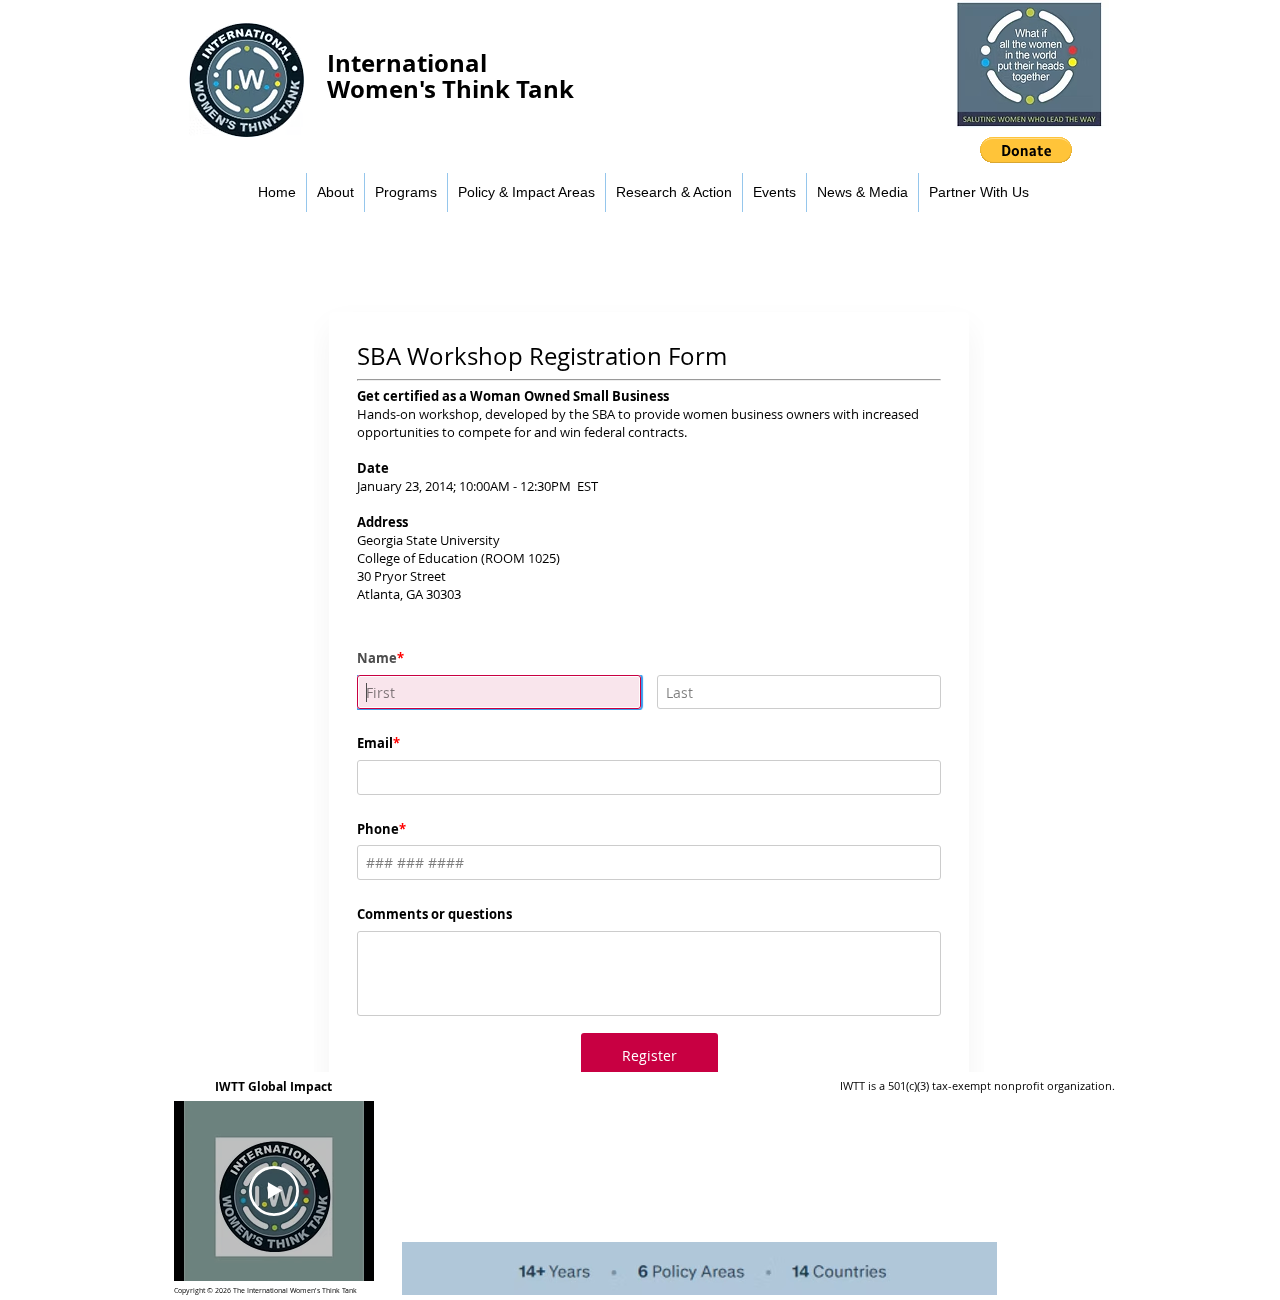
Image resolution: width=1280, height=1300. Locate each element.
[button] (1026, 150)
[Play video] (274, 1191)
